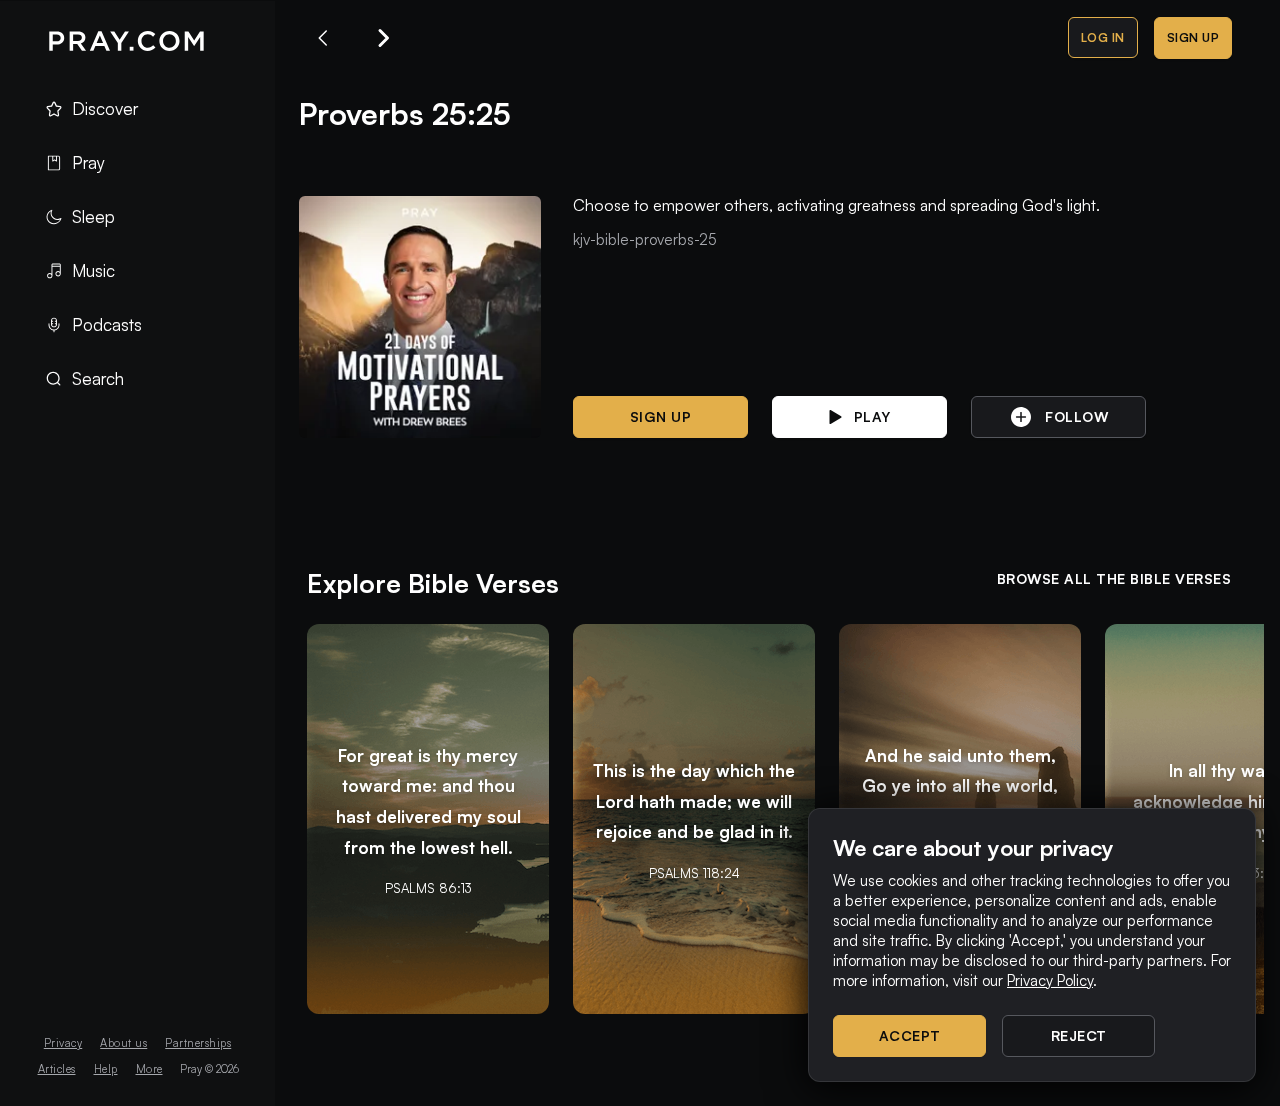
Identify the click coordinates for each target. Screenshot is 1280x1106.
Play (872, 416)
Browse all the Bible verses (1114, 578)
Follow (1076, 416)
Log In (1103, 37)
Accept (910, 1035)
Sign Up (1193, 37)
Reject (1079, 1035)
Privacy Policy (1050, 980)
